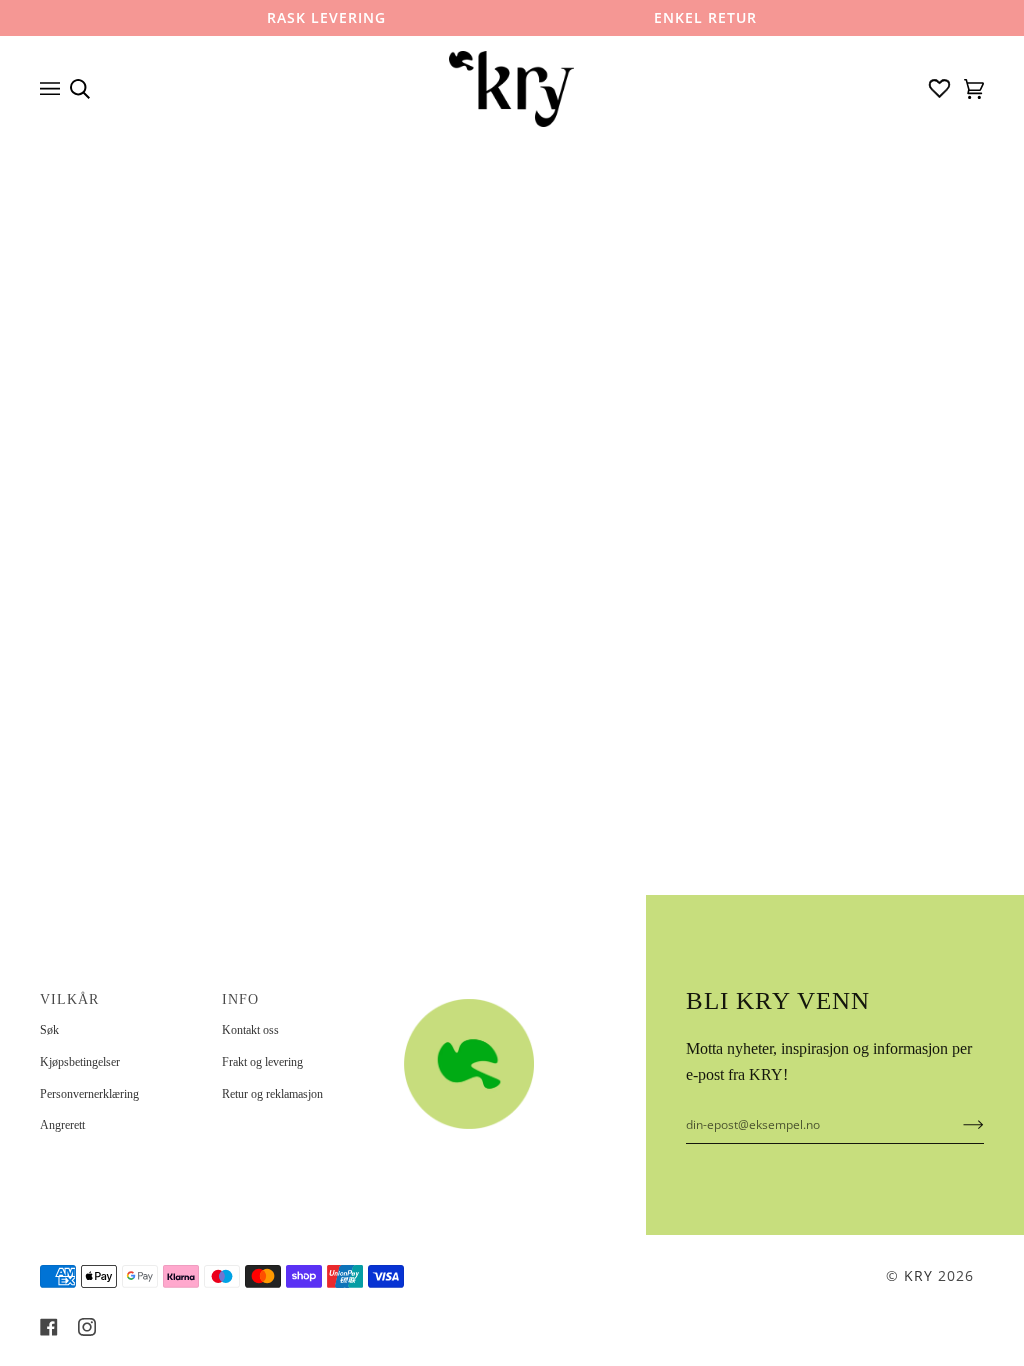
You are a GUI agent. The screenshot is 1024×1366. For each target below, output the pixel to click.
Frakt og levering (262, 1062)
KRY (918, 1276)
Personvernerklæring (89, 1094)
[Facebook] (49, 1327)
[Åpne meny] (55, 89)
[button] (485, 994)
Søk (49, 1030)
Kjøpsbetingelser (80, 1062)
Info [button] (240, 999)
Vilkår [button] (69, 999)
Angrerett (62, 1125)
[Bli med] (957, 1124)
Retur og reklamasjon (272, 1094)
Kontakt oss (250, 1030)
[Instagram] (87, 1327)
